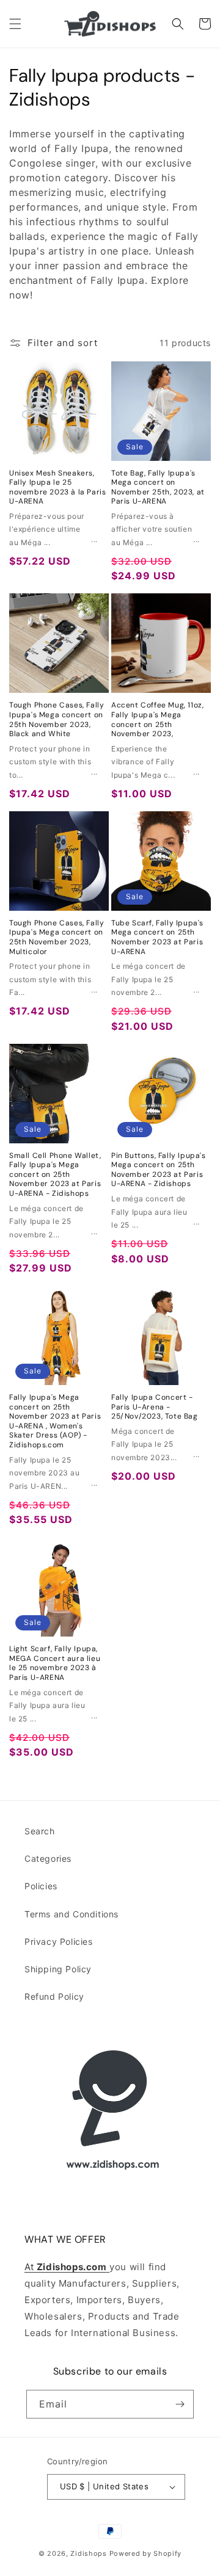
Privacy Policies (59, 1941)
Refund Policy (54, 1996)
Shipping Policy (58, 1969)
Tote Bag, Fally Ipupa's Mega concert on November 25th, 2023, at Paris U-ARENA (158, 488)
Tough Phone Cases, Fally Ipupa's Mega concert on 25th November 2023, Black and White (57, 720)
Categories (48, 1858)
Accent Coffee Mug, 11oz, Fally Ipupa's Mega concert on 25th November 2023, (157, 720)
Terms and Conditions (71, 1914)
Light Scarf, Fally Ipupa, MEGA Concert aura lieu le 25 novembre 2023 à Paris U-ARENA (55, 1663)
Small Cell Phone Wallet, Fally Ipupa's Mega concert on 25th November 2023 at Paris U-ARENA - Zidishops (55, 1175)
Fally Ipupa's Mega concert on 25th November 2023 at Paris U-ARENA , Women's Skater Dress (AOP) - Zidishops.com (55, 1421)
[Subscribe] (180, 2404)
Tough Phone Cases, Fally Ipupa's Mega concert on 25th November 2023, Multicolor (57, 938)
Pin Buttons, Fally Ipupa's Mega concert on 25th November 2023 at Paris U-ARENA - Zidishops (159, 1170)
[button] (15, 24)
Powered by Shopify (146, 2553)
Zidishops (88, 2553)
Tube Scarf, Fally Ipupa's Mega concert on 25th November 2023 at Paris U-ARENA (157, 938)
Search (40, 1831)
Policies (41, 1886)
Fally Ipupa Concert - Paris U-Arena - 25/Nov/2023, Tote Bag (155, 1407)
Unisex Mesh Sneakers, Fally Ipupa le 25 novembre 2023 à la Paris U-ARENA (57, 488)
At (31, 2267)
